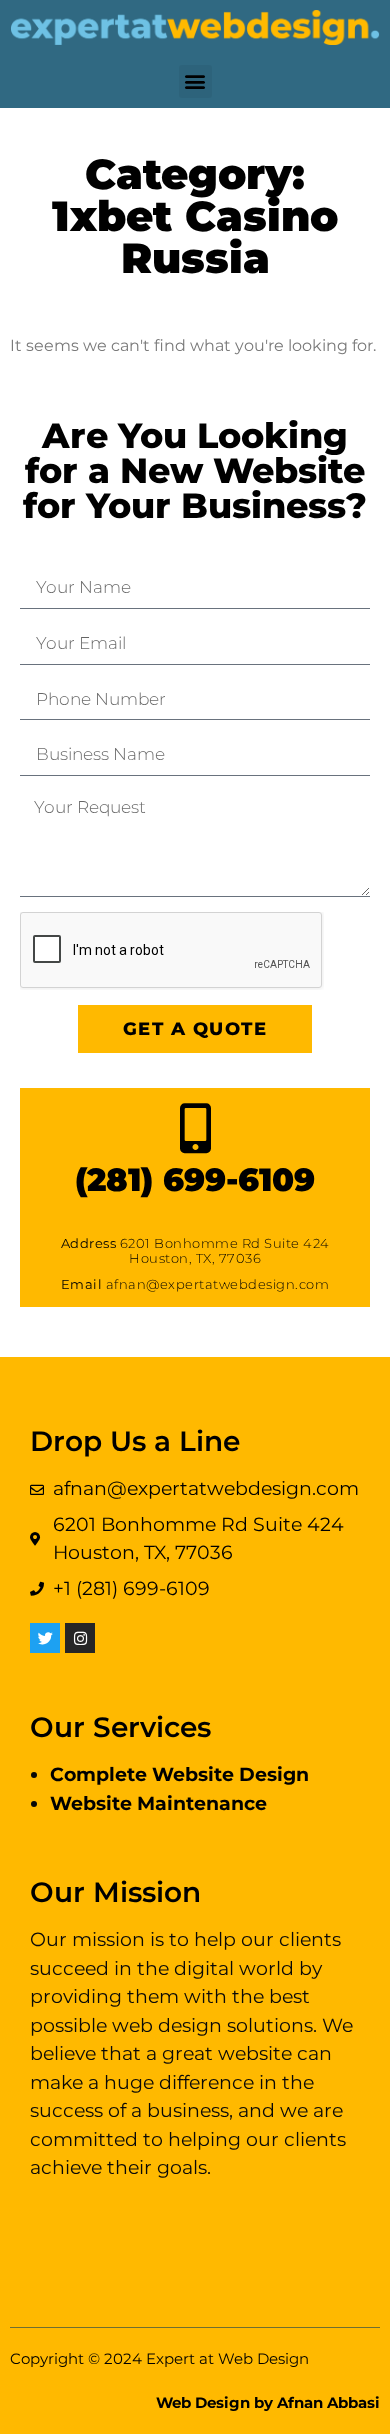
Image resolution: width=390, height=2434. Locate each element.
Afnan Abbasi (328, 2402)
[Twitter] (45, 1638)
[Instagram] (80, 1638)
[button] (195, 81)
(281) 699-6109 (195, 1179)
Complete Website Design (179, 1774)
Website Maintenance (158, 1803)
